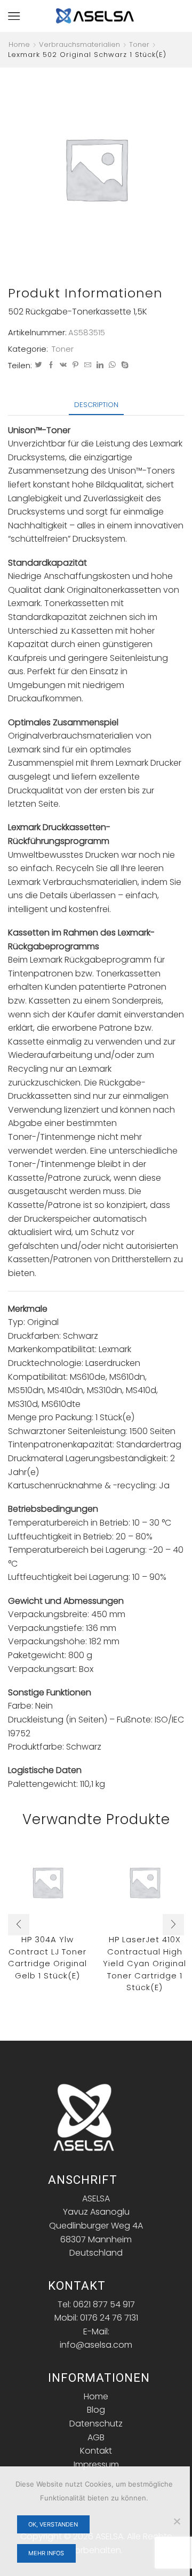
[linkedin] (100, 365)
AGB (96, 2437)
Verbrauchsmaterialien (79, 45)
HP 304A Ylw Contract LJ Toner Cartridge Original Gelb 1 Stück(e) (47, 1957)
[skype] (123, 365)
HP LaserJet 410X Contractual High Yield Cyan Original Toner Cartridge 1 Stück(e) (145, 1963)
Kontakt (96, 2451)
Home (19, 45)
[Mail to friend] (88, 365)
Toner (139, 45)
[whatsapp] (112, 365)
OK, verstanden (53, 2524)
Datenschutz (96, 2424)
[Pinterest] (75, 365)
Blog (96, 2410)
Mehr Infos (46, 2553)
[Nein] (177, 2521)
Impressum (96, 2465)
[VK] (63, 365)
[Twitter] (38, 365)
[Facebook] (51, 365)
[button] (19, 1925)
